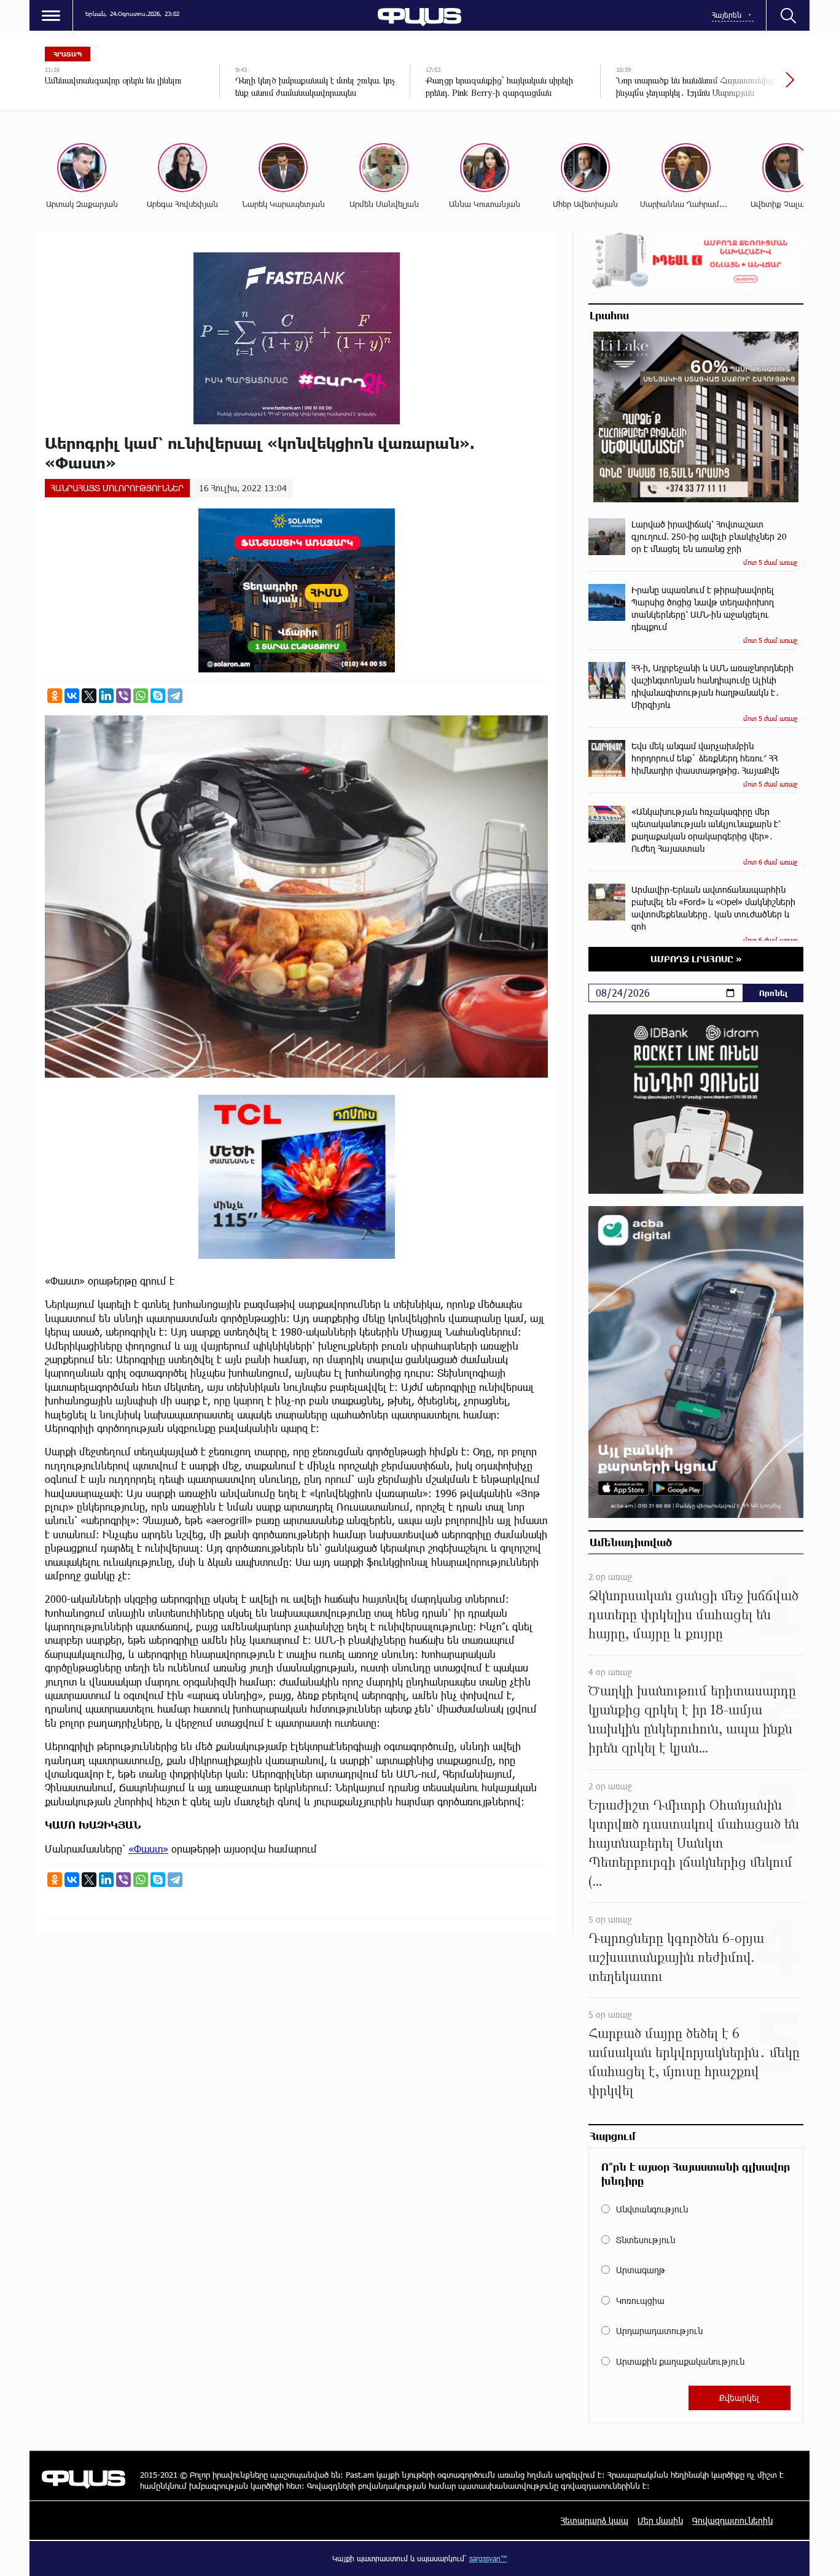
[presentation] (748, 86)
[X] (89, 696)
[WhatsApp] (141, 696)
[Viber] (123, 696)
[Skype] (158, 696)
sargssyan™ (488, 2558)
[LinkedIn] (106, 696)
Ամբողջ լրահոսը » (696, 959)
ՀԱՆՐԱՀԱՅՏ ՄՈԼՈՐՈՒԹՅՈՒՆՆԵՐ (117, 488)
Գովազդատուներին (732, 2520)
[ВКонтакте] (72, 696)
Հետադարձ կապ (595, 2520)
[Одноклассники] (55, 696)
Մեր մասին (660, 2520)
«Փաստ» (148, 1849)
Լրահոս (609, 315)
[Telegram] (175, 696)
